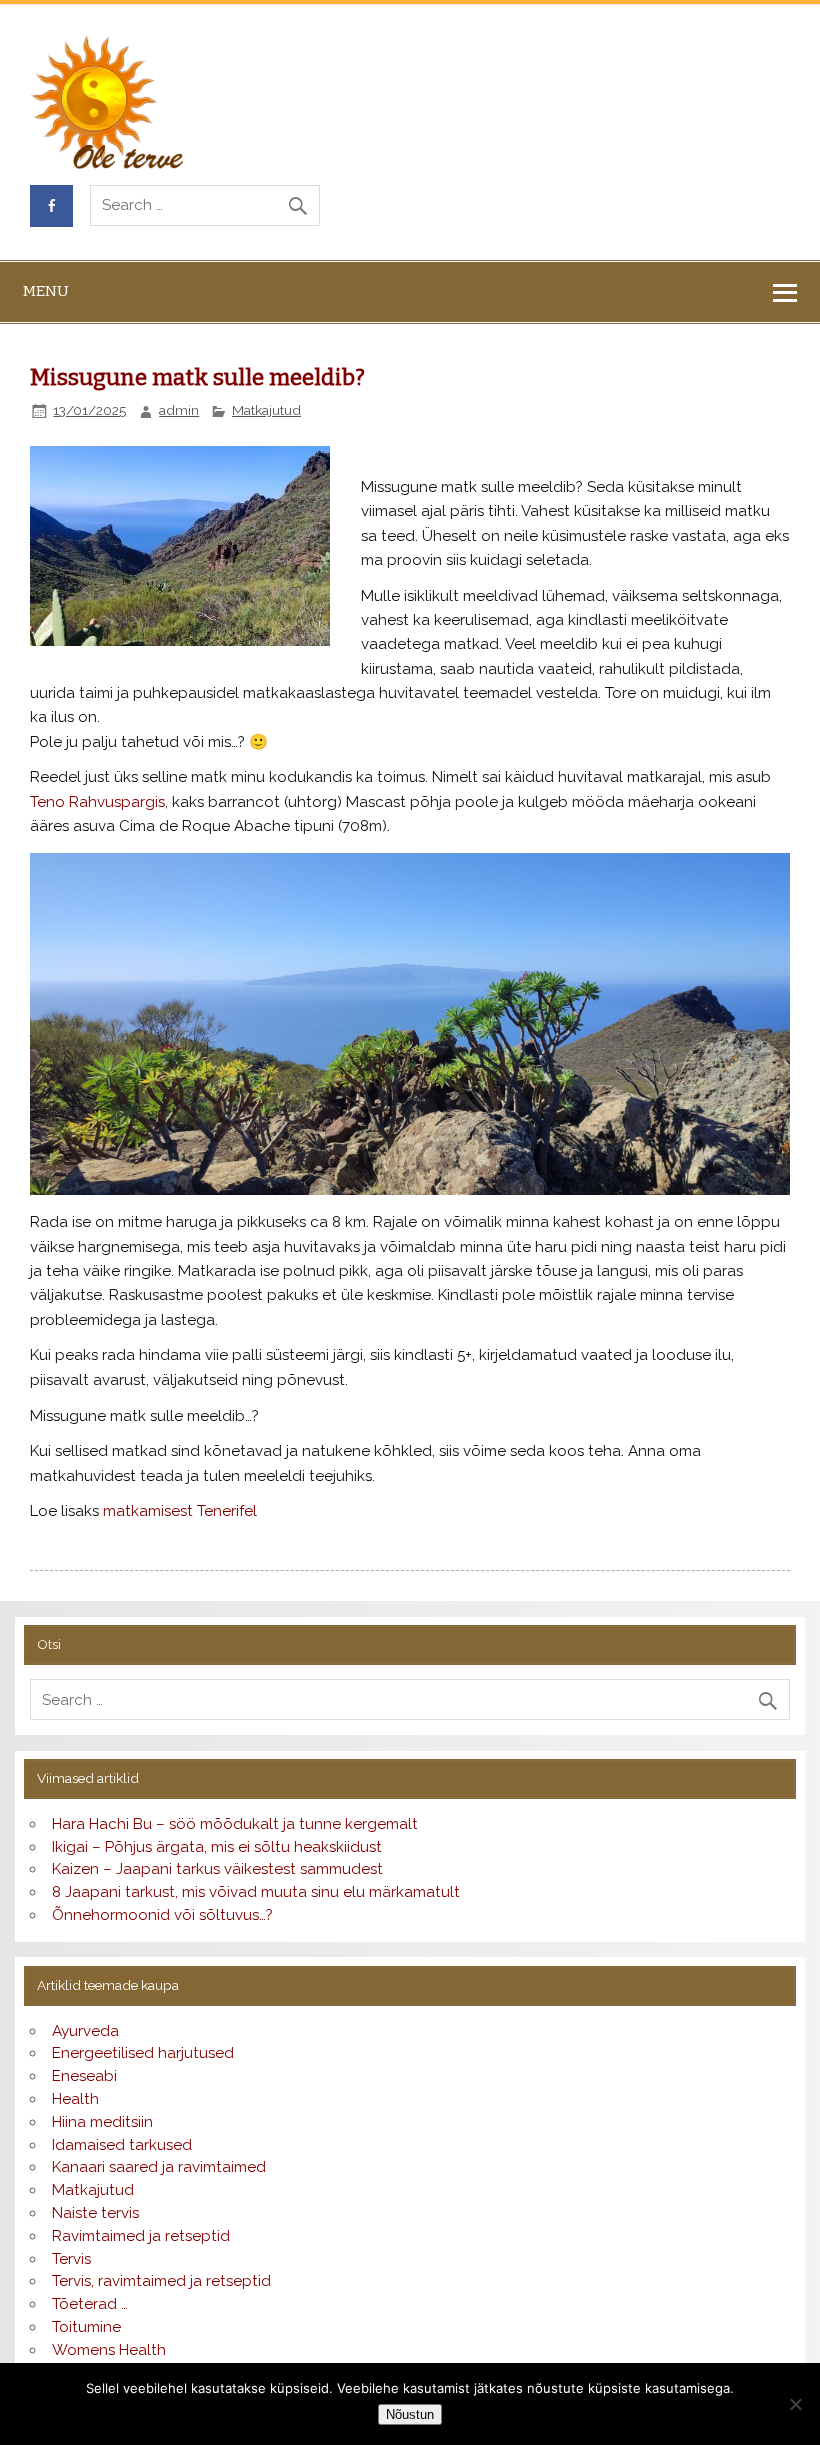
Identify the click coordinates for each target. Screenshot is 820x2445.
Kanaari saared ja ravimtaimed (159, 2167)
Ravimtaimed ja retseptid (141, 2236)
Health (75, 2099)
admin (179, 410)
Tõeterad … (90, 2304)
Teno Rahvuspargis (97, 802)
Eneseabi (84, 2076)
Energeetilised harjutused (143, 2053)
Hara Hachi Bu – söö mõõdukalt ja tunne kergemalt (235, 1824)
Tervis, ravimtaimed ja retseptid (161, 2281)
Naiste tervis (95, 2213)
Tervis (71, 2259)
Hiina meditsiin (102, 2122)
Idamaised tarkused (122, 2145)
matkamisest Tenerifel (180, 1511)
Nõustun (410, 2414)
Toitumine (86, 2327)
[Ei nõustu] (795, 2404)
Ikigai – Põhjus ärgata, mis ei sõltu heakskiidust (217, 1847)
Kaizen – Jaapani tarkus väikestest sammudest (217, 1869)
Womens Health (109, 2350)
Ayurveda (85, 2031)
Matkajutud (266, 410)
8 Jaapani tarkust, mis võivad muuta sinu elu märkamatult (256, 1892)
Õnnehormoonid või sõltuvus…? (162, 1915)
